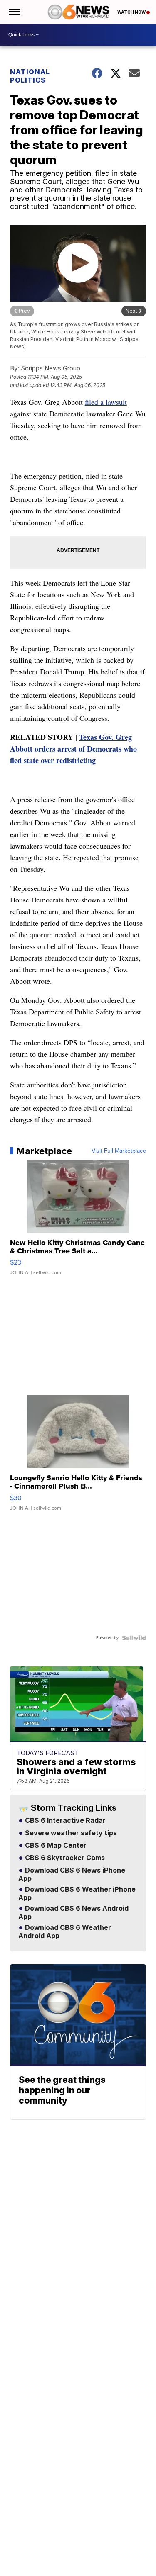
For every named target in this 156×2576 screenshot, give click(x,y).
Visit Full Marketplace (119, 1151)
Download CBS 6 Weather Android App (65, 1932)
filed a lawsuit (106, 402)
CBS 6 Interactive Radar (64, 1821)
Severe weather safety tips (70, 1833)
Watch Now (132, 12)
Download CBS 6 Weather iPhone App (77, 1894)
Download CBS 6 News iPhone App (72, 1875)
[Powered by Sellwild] (134, 1638)
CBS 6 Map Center (55, 1846)
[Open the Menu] (14, 12)
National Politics (30, 76)
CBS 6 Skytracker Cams (64, 1858)
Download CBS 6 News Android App (73, 1913)
